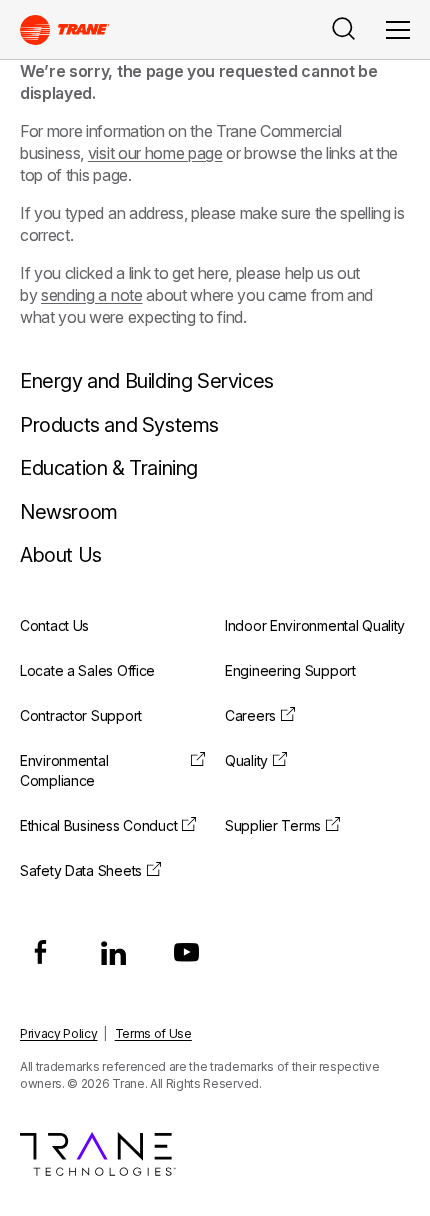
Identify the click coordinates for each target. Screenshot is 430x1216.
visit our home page (155, 153)
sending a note (92, 295)
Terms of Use (153, 1033)
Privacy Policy (59, 1033)
